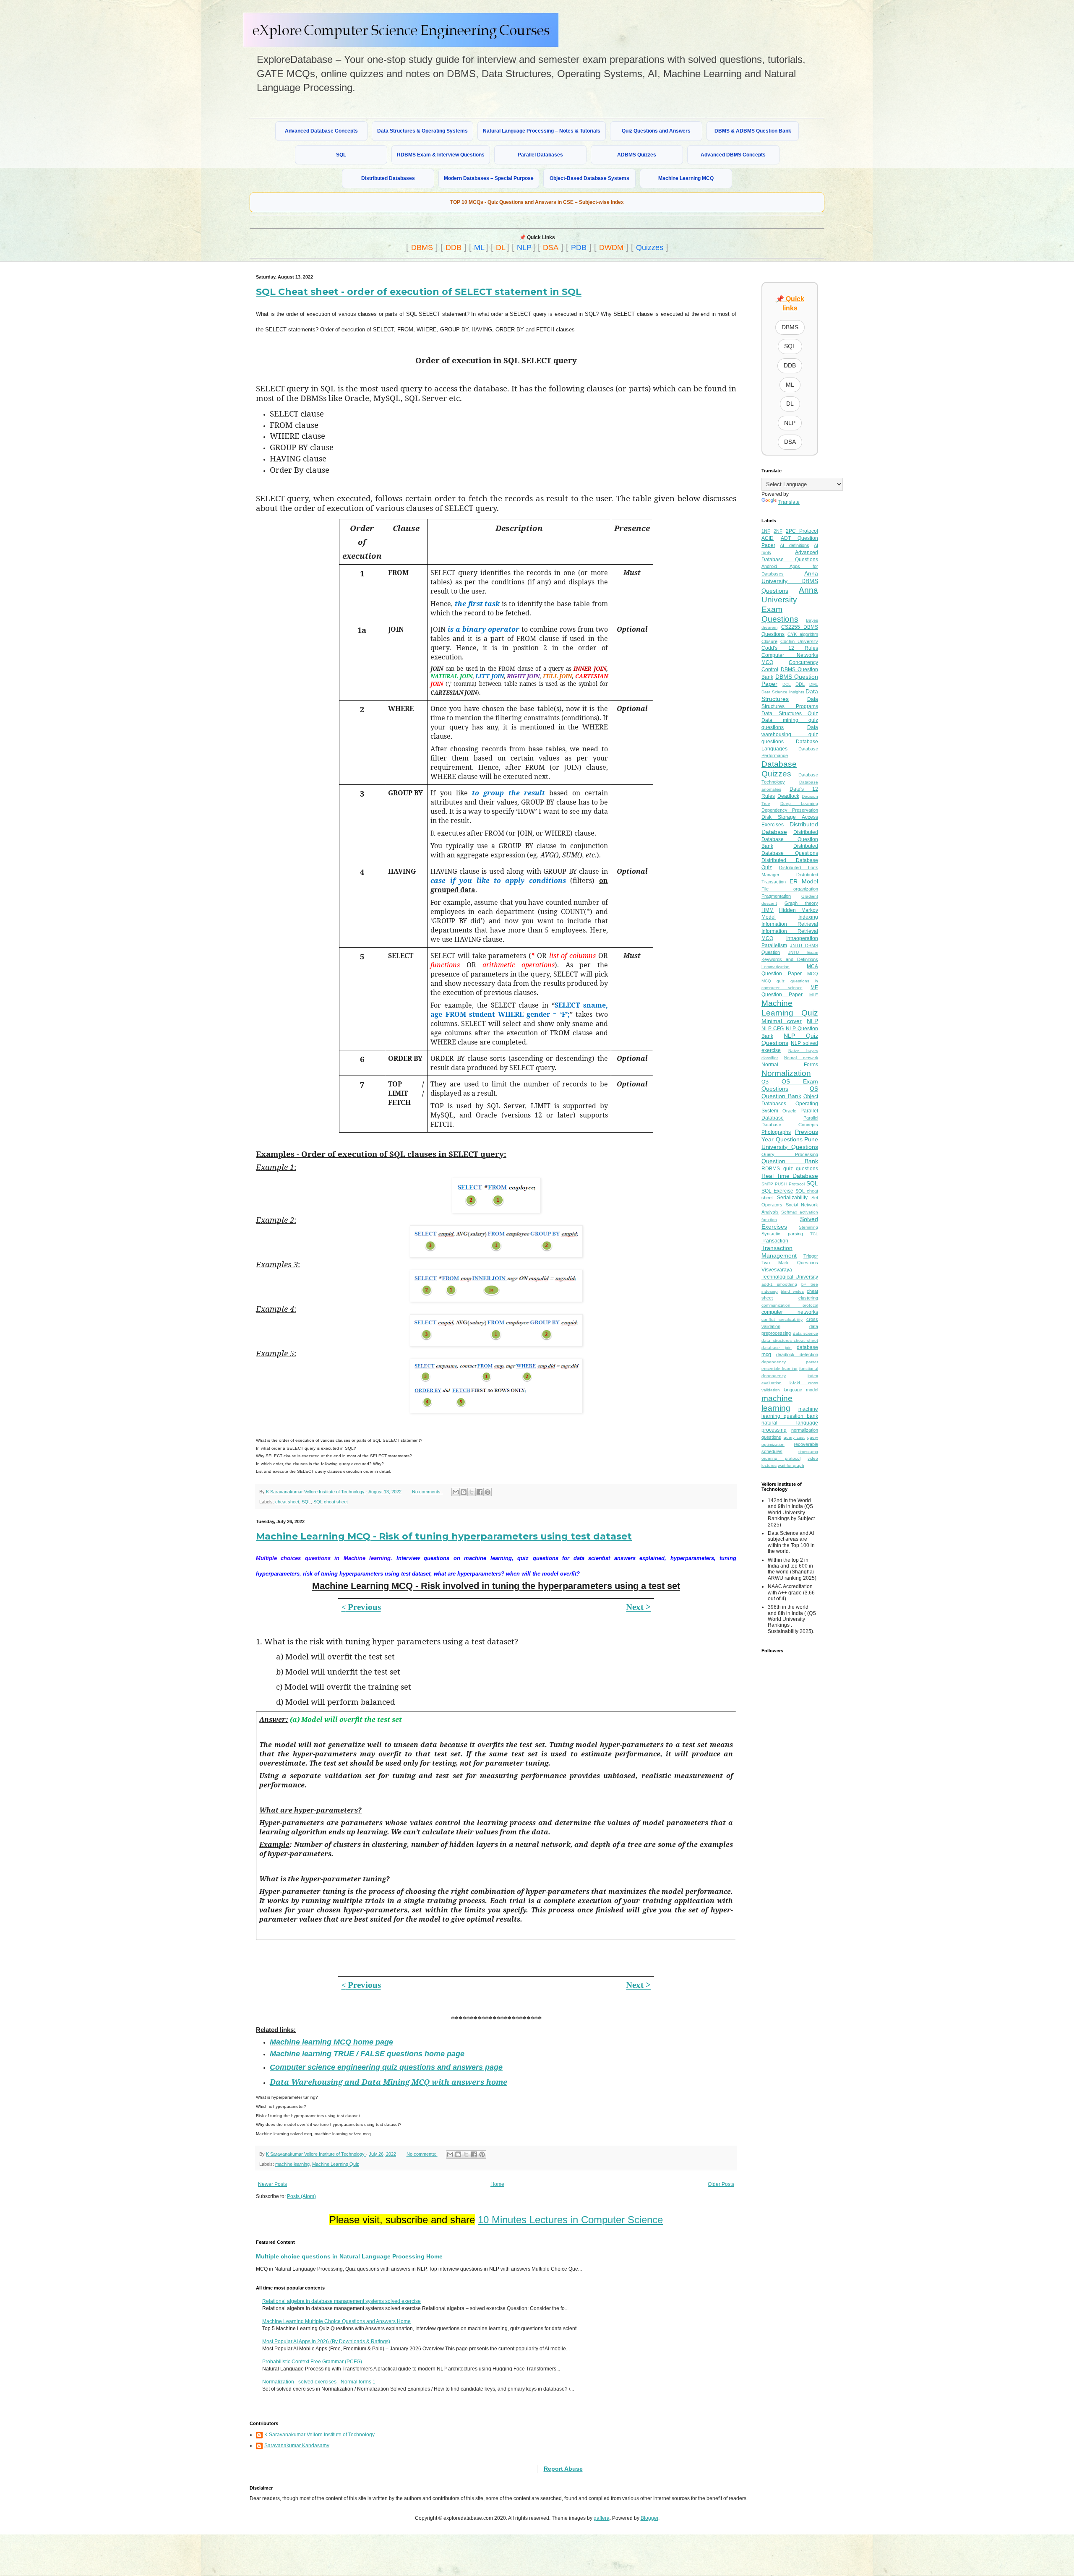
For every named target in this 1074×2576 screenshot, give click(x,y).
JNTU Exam (803, 952)
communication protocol (790, 1305)
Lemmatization (776, 967)
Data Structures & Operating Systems (422, 131)
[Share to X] (472, 1492)
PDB (579, 247)
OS (765, 1082)
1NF (766, 531)
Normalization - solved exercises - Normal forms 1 (319, 2382)
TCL (814, 1234)
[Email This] (456, 1492)
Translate (789, 502)
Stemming (808, 1227)
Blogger (649, 2518)
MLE (814, 995)
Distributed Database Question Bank (790, 839)
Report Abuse (563, 2469)
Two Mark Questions (790, 1263)
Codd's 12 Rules (790, 648)
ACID (768, 538)
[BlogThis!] (464, 1492)
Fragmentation (776, 896)
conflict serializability (782, 1319)
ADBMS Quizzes (637, 155)
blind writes (792, 1291)
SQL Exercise (777, 1191)
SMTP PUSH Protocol (783, 1184)
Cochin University (799, 641)
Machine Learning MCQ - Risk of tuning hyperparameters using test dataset (444, 1536)
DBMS (422, 247)
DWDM (611, 247)
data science (806, 1333)
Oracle (789, 1111)
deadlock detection (797, 1354)
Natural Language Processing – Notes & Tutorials (542, 131)
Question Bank (790, 1161)
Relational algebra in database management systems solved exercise (341, 2301)
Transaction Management (779, 1252)
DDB (454, 247)
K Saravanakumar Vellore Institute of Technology (319, 2435)
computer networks (790, 1312)
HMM (768, 910)
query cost (794, 1437)
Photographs (776, 1132)
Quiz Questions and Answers (656, 131)
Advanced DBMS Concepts (733, 155)
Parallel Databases (540, 155)
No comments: (428, 1492)
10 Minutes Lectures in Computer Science (570, 2220)
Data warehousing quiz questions (790, 735)
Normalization (786, 1073)
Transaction (775, 1241)
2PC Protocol (802, 531)
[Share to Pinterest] (487, 1492)
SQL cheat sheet (331, 1502)
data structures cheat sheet (790, 1340)
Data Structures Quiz (790, 714)
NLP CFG (773, 1029)
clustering (808, 1298)
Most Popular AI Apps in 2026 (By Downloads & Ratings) (326, 2342)
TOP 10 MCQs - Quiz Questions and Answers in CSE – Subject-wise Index (537, 202)
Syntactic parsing (782, 1234)
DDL (800, 684)
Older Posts (721, 2184)
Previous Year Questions (790, 1136)
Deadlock (788, 796)
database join (777, 1348)
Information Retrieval (790, 924)
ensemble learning (779, 1369)
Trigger (811, 1256)
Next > (638, 1607)
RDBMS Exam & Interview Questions (441, 155)
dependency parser (790, 1362)
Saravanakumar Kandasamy (297, 2446)
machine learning (292, 2164)
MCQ (813, 974)
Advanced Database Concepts (321, 131)
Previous (361, 1607)
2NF (778, 531)
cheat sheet (287, 1502)
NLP (524, 247)
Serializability (792, 1198)
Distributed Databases (388, 178)
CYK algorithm (803, 634)
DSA (551, 247)
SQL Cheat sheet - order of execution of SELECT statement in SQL (419, 292)
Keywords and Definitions (790, 959)
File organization (790, 889)
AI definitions (794, 545)
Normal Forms (790, 1065)
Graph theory (801, 903)
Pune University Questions (790, 1143)
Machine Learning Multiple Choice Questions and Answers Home (336, 2321)
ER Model (804, 881)
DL (501, 247)
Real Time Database (790, 1176)
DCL (787, 684)
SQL (341, 155)
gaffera (602, 2518)
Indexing (808, 917)
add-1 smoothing (779, 1284)
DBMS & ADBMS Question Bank (753, 131)
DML (814, 684)
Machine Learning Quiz (336, 2164)
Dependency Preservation (790, 810)
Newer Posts (272, 2184)
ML (479, 247)
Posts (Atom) (301, 2196)
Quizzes (650, 247)
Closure (769, 641)
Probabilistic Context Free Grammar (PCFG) (312, 2362)
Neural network (801, 1058)
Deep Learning (799, 804)
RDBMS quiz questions (790, 1169)
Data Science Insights (783, 692)
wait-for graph (791, 1465)
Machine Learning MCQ (686, 178)
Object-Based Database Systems (589, 178)
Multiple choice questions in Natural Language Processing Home (349, 2256)
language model (801, 1390)
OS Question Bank (790, 1092)
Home (497, 2184)
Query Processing (790, 1154)
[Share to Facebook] (480, 1492)
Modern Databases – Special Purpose (489, 178)
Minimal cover (782, 1021)
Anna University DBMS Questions (790, 582)
